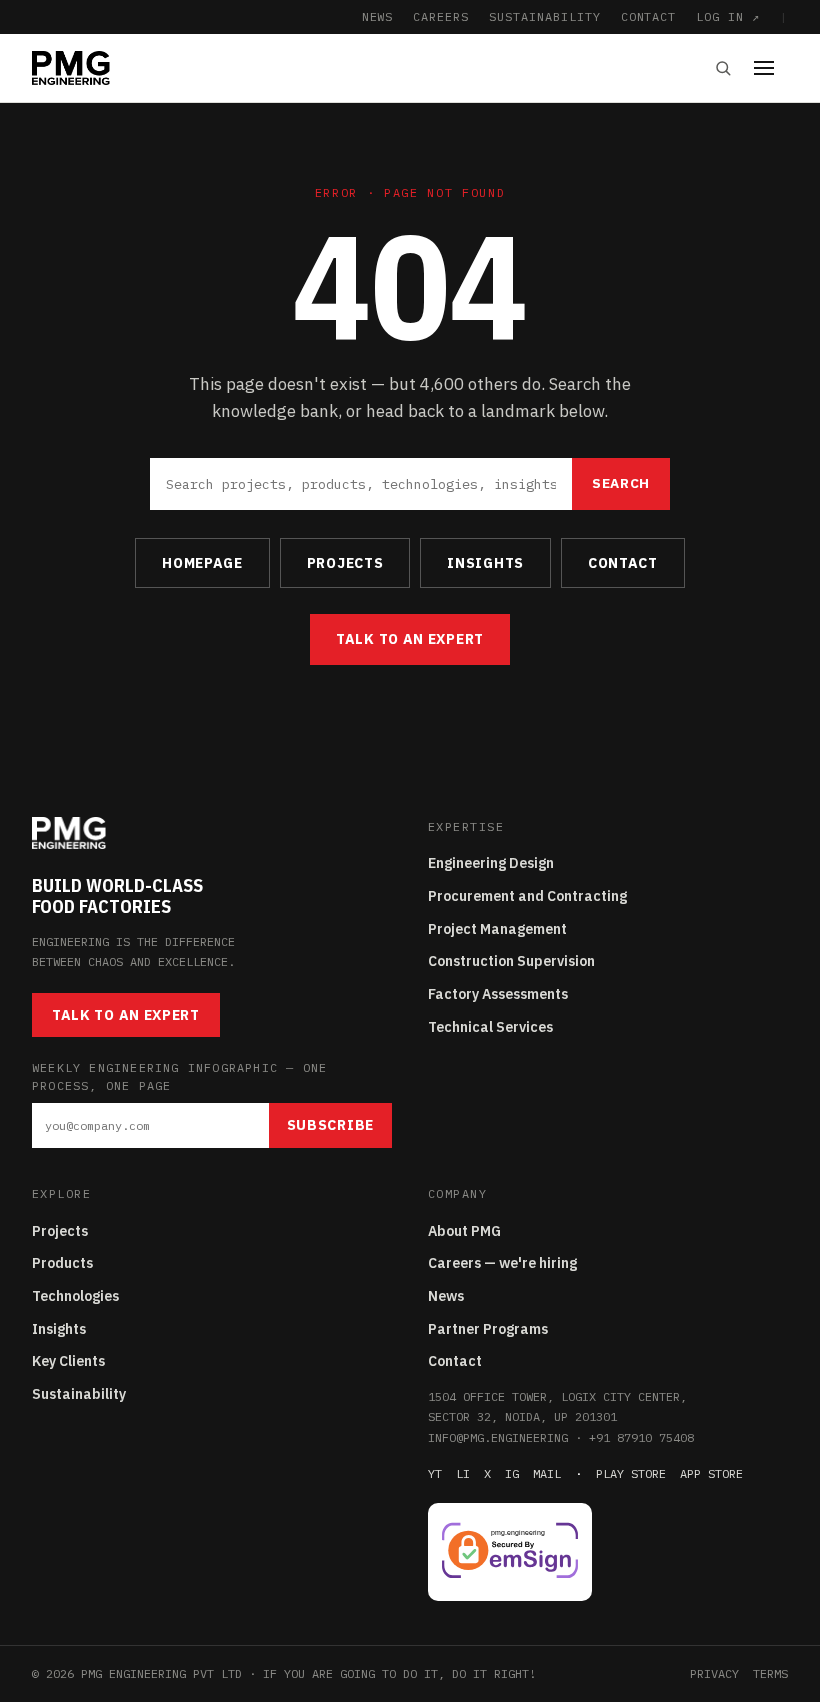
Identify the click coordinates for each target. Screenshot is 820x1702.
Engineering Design (491, 863)
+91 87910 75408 (641, 1437)
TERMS (770, 1673)
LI (463, 1473)
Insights (59, 1329)
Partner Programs (488, 1329)
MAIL (547, 1473)
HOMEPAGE (202, 563)
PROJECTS (345, 563)
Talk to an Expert (410, 639)
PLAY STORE (631, 1473)
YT (435, 1473)
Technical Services (490, 1027)
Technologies (75, 1296)
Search (621, 483)
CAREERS (441, 16)
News (446, 1296)
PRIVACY (714, 1673)
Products (62, 1263)
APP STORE (711, 1473)
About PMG (464, 1231)
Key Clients (68, 1361)
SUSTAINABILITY (544, 16)
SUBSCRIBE (330, 1125)
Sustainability (79, 1394)
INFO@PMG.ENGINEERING (498, 1437)
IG (512, 1473)
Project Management (497, 929)
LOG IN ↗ (728, 16)
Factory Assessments (498, 994)
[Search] (723, 68)
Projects (60, 1231)
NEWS (378, 16)
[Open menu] (771, 68)
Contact (455, 1361)
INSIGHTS (485, 563)
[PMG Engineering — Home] (71, 68)
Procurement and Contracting (527, 896)
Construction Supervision (511, 961)
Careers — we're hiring (502, 1263)
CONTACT (649, 16)
